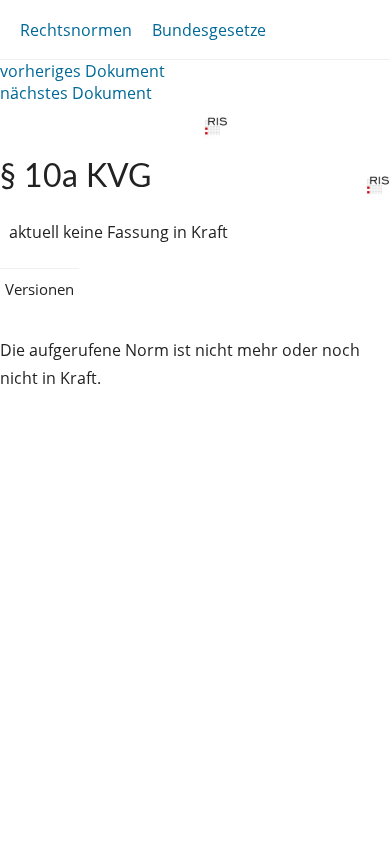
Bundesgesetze (209, 30)
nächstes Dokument (76, 93)
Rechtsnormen (76, 30)
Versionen (39, 289)
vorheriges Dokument (82, 71)
